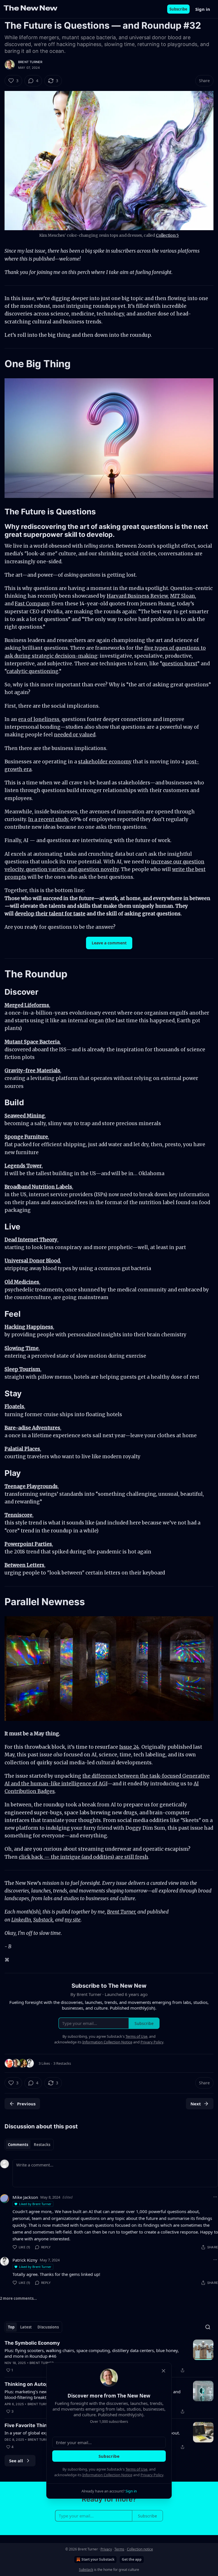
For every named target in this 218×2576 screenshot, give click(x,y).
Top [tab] (11, 2327)
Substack (43, 1920)
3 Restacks (62, 2063)
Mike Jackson (25, 2197)
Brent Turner (30, 62)
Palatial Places (22, 1449)
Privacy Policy (152, 2475)
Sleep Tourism (22, 1369)
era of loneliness (39, 719)
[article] (109, 2357)
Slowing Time (22, 1348)
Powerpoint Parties (28, 1544)
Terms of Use (136, 2469)
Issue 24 (129, 1747)
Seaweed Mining (25, 1116)
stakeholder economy (105, 762)
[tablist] (29, 2145)
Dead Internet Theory (31, 1240)
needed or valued (75, 735)
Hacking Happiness (29, 1327)
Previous (26, 2104)
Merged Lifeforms (27, 1005)
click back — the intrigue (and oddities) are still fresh (83, 1857)
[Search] (208, 2327)
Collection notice (140, 2549)
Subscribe (178, 9)
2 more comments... (18, 2298)
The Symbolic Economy (32, 2343)
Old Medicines (22, 1282)
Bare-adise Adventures (32, 1428)
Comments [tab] (18, 2145)
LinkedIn (21, 1920)
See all (16, 2461)
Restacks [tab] (42, 2145)
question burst (180, 664)
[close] (163, 2371)
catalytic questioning (33, 671)
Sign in (203, 9)
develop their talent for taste (50, 914)
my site (73, 1920)
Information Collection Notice (107, 2475)
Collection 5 (167, 235)
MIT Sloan (183, 596)
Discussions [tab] (48, 2327)
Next (196, 2104)
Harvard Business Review (137, 596)
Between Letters (24, 1565)
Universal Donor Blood (32, 1261)
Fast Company (32, 604)
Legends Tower (23, 1166)
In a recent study (48, 819)
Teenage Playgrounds (31, 1486)
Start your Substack (98, 2559)
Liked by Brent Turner (35, 2204)
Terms (119, 2549)
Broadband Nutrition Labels (38, 1187)
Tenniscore (18, 1515)
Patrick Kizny (25, 2260)
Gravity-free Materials (32, 1071)
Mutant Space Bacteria (32, 1042)
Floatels (14, 1407)
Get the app (132, 2559)
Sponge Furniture (26, 1137)
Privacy (106, 2549)
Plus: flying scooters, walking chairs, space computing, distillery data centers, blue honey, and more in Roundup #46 (92, 2353)
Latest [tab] (26, 2327)
